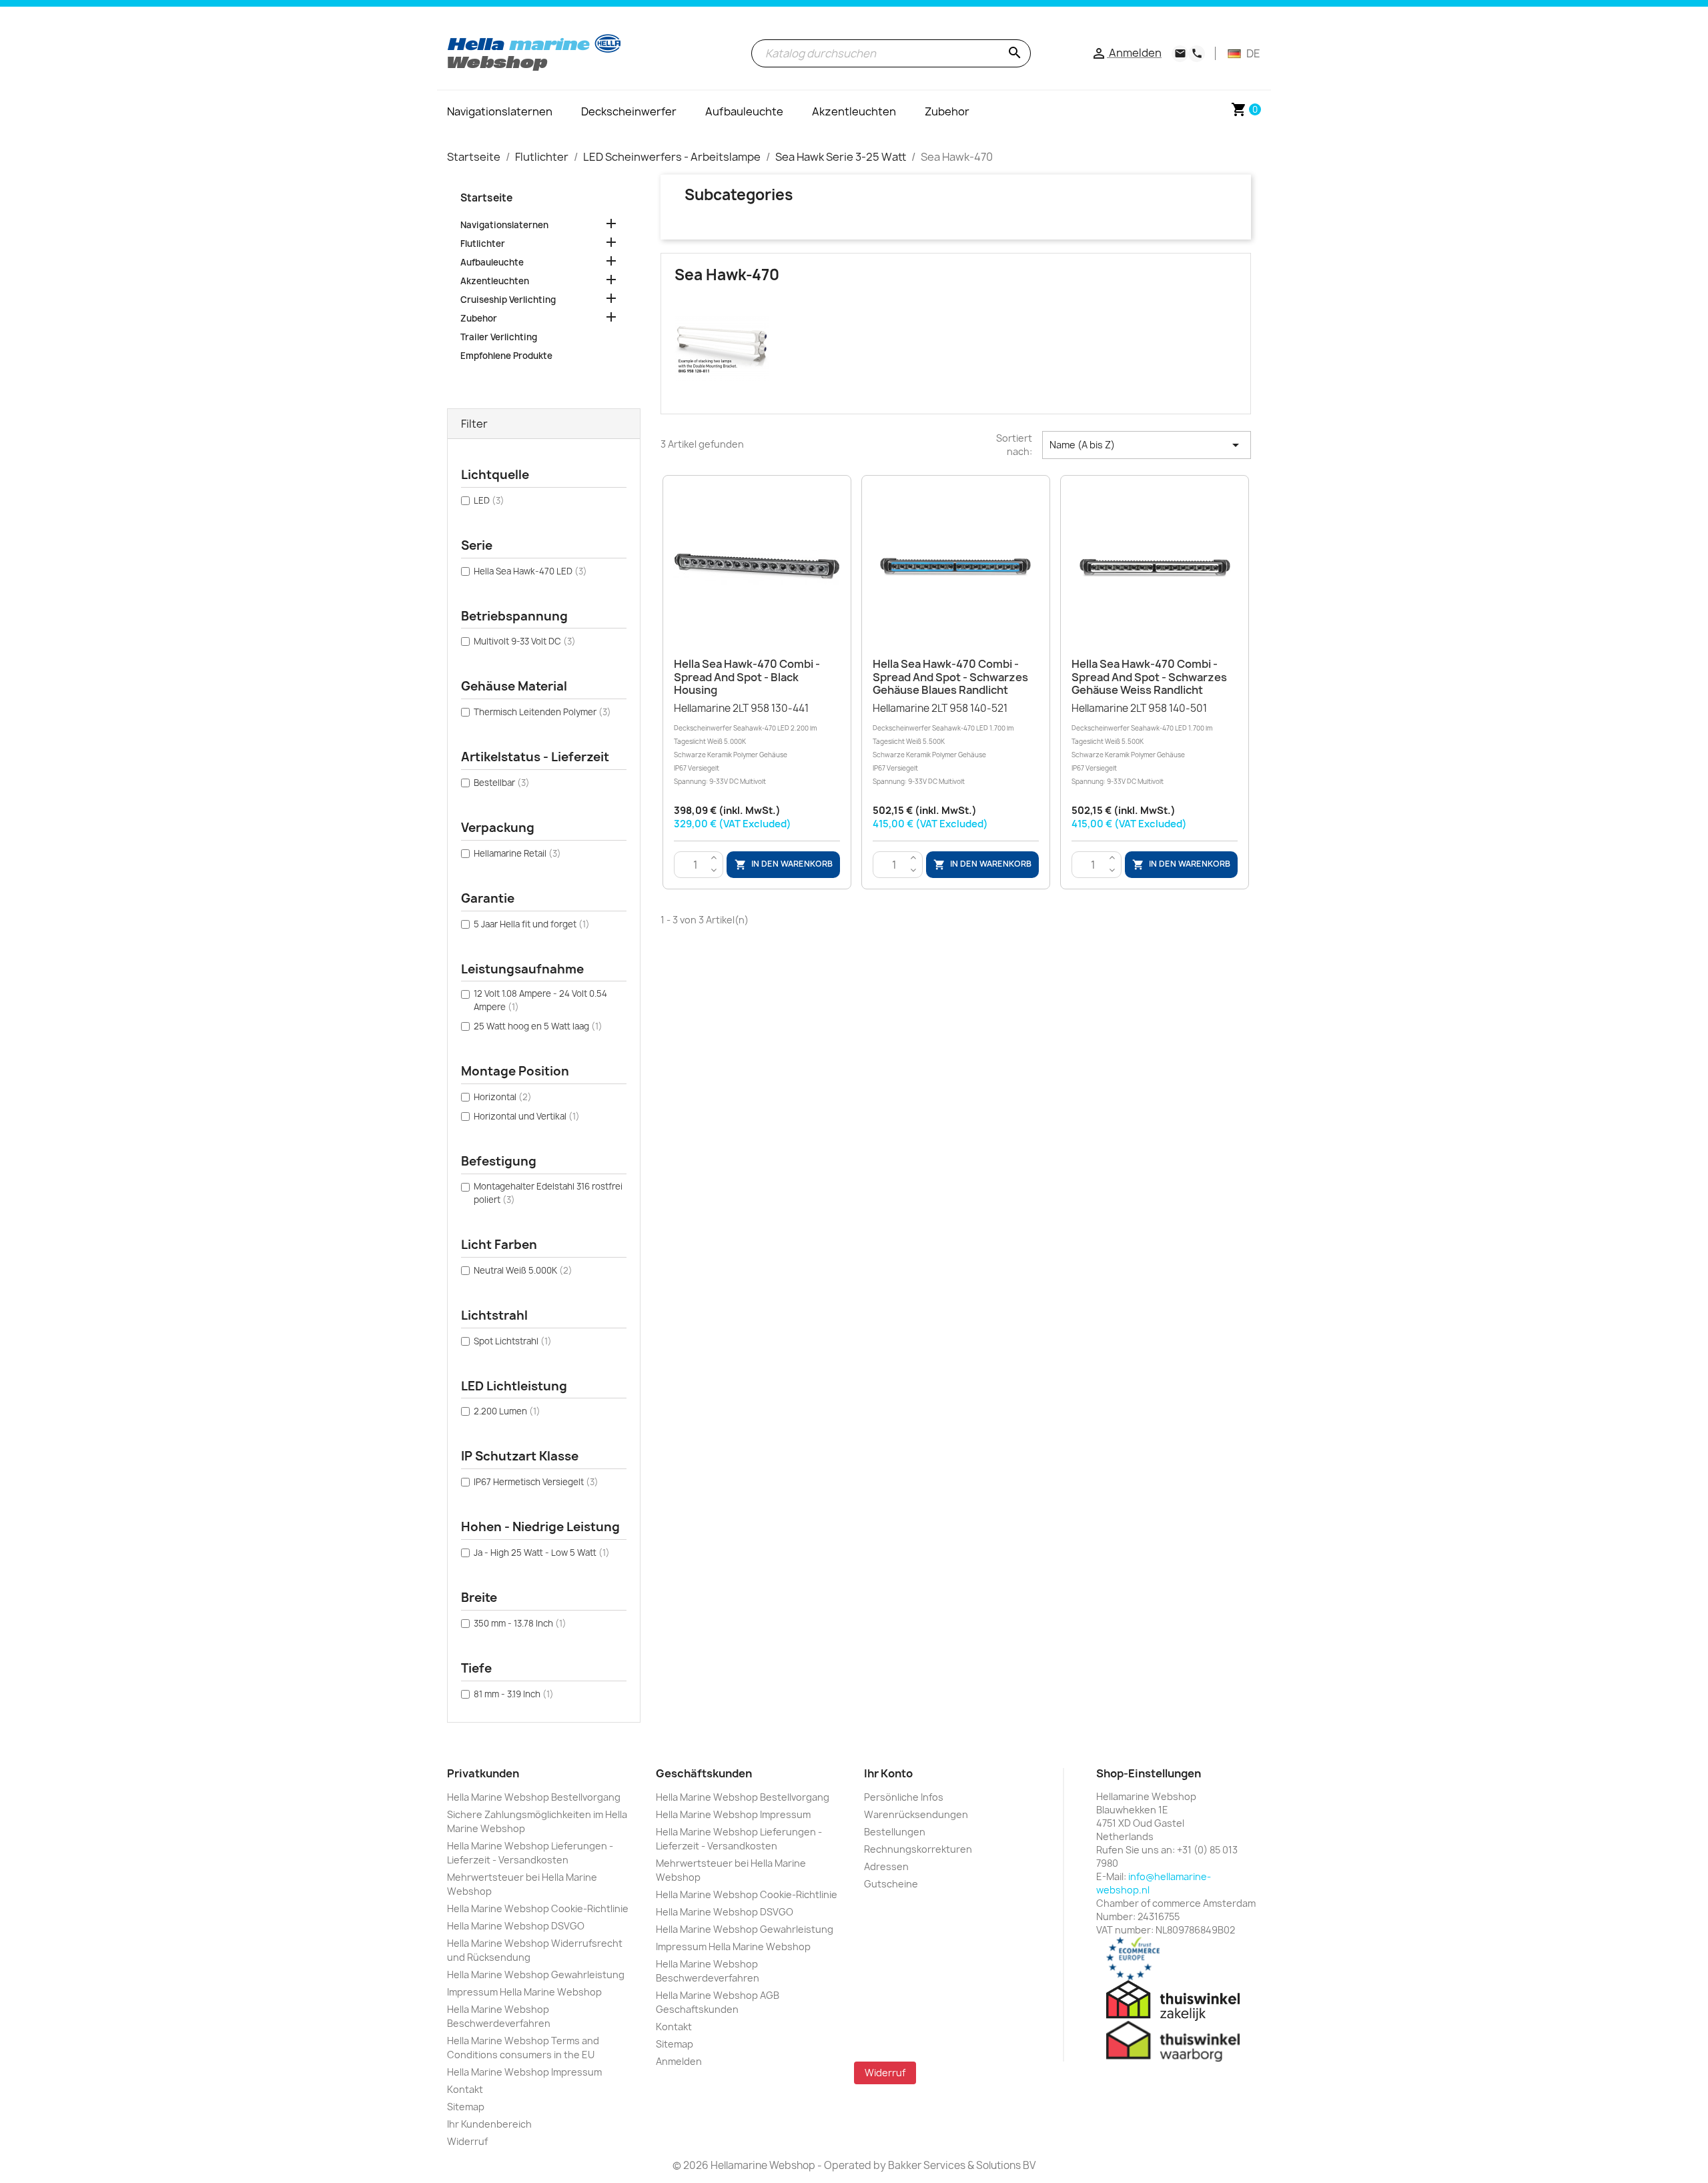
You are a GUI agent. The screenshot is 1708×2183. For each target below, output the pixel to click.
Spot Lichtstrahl (513, 1341)
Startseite (486, 198)
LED (489, 500)
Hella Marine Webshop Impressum (524, 2072)
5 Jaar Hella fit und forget (532, 924)
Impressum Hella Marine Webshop (524, 1992)
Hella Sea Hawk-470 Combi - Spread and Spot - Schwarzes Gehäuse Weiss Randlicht (1149, 677)
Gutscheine (891, 1884)
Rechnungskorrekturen (918, 1849)
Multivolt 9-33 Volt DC (525, 641)
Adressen (886, 1866)
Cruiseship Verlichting (508, 300)
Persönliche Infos (904, 1797)
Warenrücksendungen (916, 1814)
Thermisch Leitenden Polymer (542, 712)
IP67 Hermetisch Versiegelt (536, 1482)
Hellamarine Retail (517, 853)
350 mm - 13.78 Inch (520, 1623)
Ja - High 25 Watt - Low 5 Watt (542, 1553)
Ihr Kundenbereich (489, 2124)
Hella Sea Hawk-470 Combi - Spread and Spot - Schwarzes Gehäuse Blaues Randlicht (950, 677)
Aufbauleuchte (492, 262)
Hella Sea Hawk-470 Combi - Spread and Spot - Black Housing (747, 677)
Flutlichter (483, 244)
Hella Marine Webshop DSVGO (516, 1926)
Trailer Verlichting (499, 337)
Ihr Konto (888, 1773)
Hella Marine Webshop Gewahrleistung (536, 1975)
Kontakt (465, 2089)
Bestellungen (895, 1832)
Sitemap (466, 2107)
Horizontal (503, 1097)
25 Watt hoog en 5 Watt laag (538, 1026)
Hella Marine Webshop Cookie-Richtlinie (538, 1908)
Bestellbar (502, 783)
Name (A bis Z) (1147, 445)
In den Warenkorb (784, 864)
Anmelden (679, 2061)
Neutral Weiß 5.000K (523, 1270)
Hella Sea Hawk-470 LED (530, 571)
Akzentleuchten (495, 281)
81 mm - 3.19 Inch (514, 1694)
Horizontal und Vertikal (527, 1116)
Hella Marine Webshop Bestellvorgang (534, 1797)
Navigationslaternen (504, 225)
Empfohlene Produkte (506, 356)
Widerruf (467, 2141)
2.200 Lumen (507, 1411)
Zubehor (479, 318)
